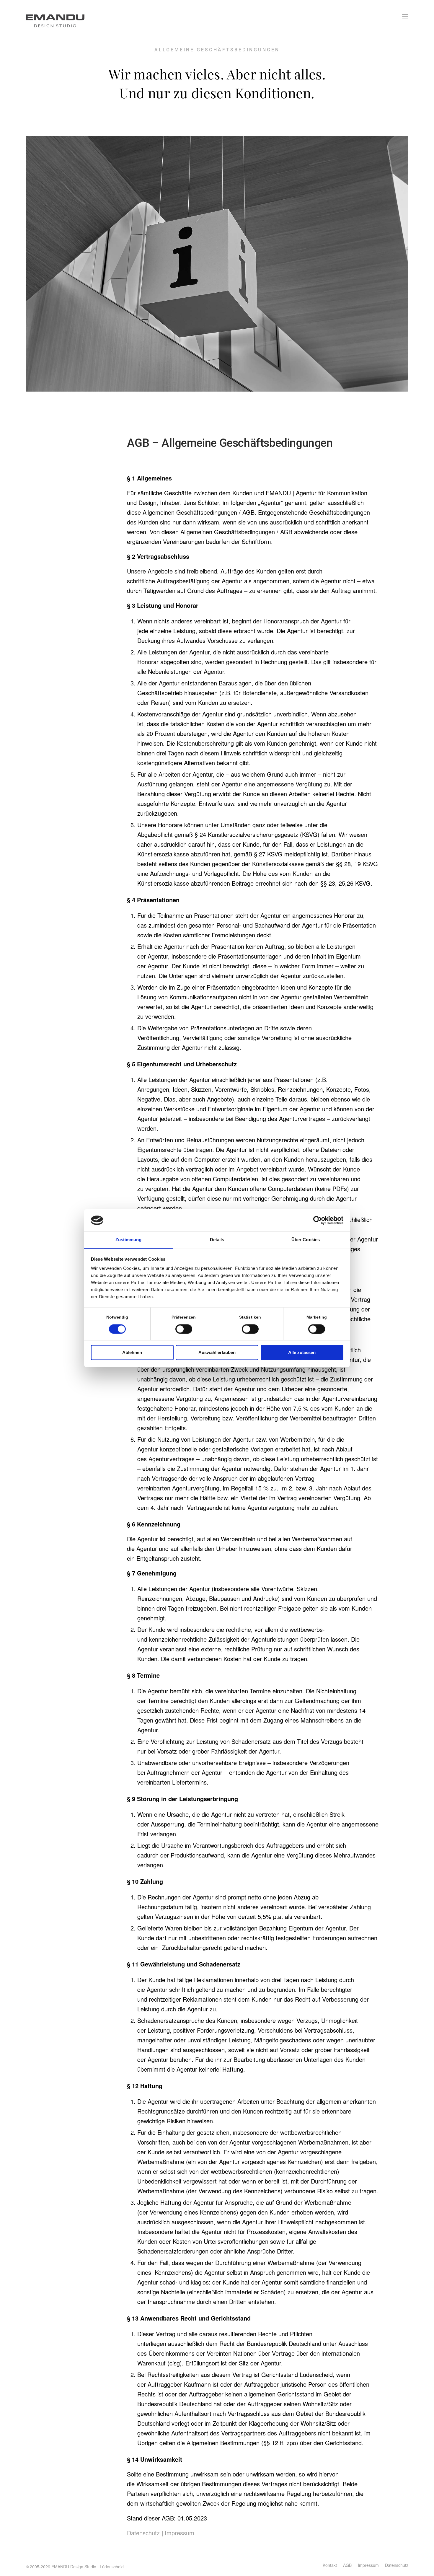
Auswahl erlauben (217, 1353)
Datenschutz (143, 2533)
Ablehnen (132, 1353)
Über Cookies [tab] (306, 1240)
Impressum (180, 2533)
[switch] (184, 1329)
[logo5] (61, 16)
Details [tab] (217, 1240)
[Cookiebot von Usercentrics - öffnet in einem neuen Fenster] (318, 1220)
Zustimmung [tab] (129, 1240)
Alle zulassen (302, 1353)
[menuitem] (405, 16)
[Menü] (405, 16)
